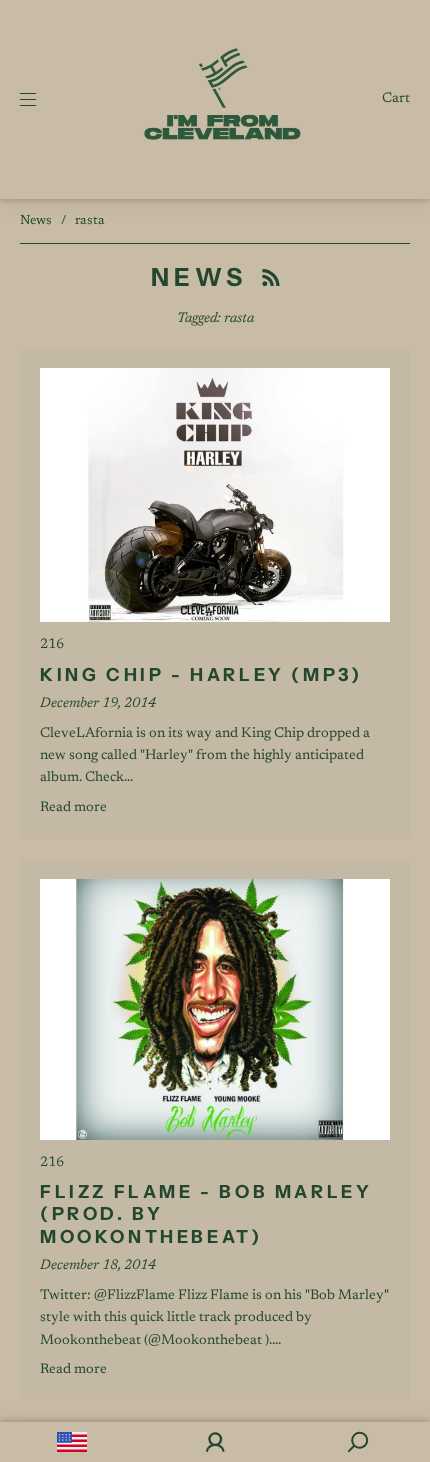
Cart (396, 99)
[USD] (71, 1442)
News (36, 220)
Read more (73, 808)
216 (52, 645)
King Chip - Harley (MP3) (201, 675)
